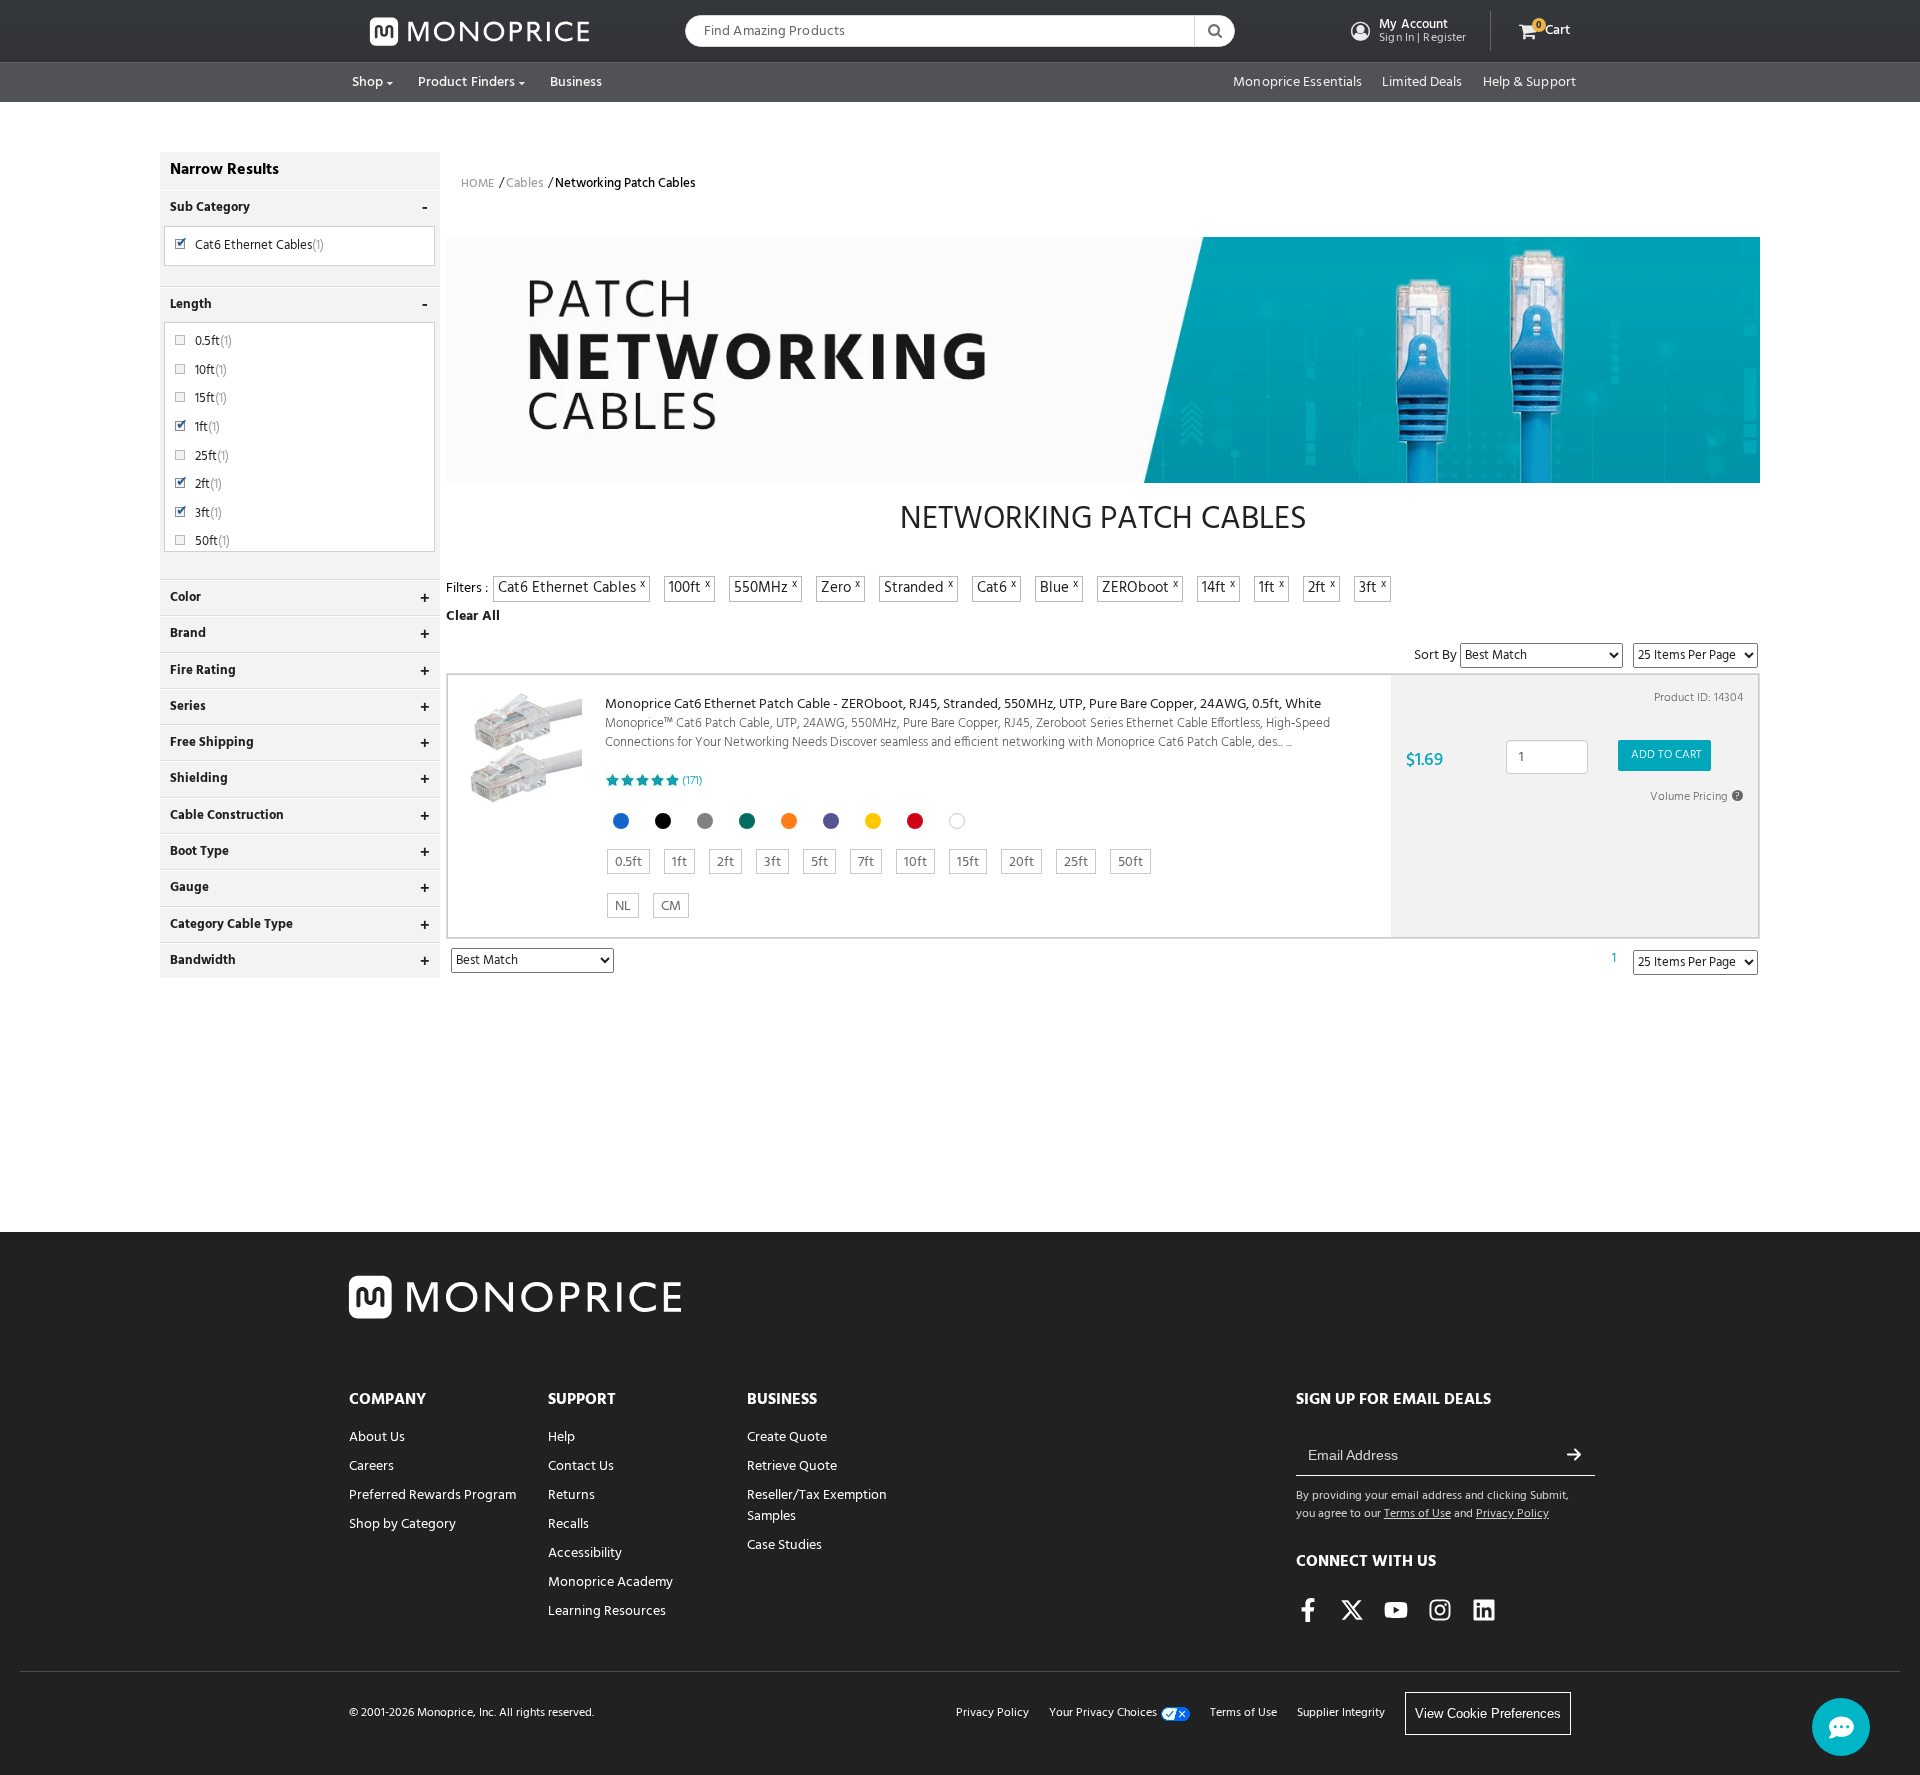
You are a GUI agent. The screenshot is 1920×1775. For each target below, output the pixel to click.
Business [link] (576, 82)
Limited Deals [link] (1422, 83)
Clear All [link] (473, 616)
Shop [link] (367, 82)
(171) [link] (692, 781)
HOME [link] (477, 184)
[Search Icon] (1214, 31)
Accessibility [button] (585, 1553)
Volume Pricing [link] (1695, 797)
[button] (1406, 31)
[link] (480, 31)
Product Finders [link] (467, 82)
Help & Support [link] (1529, 83)
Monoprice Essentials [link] (1297, 83)
